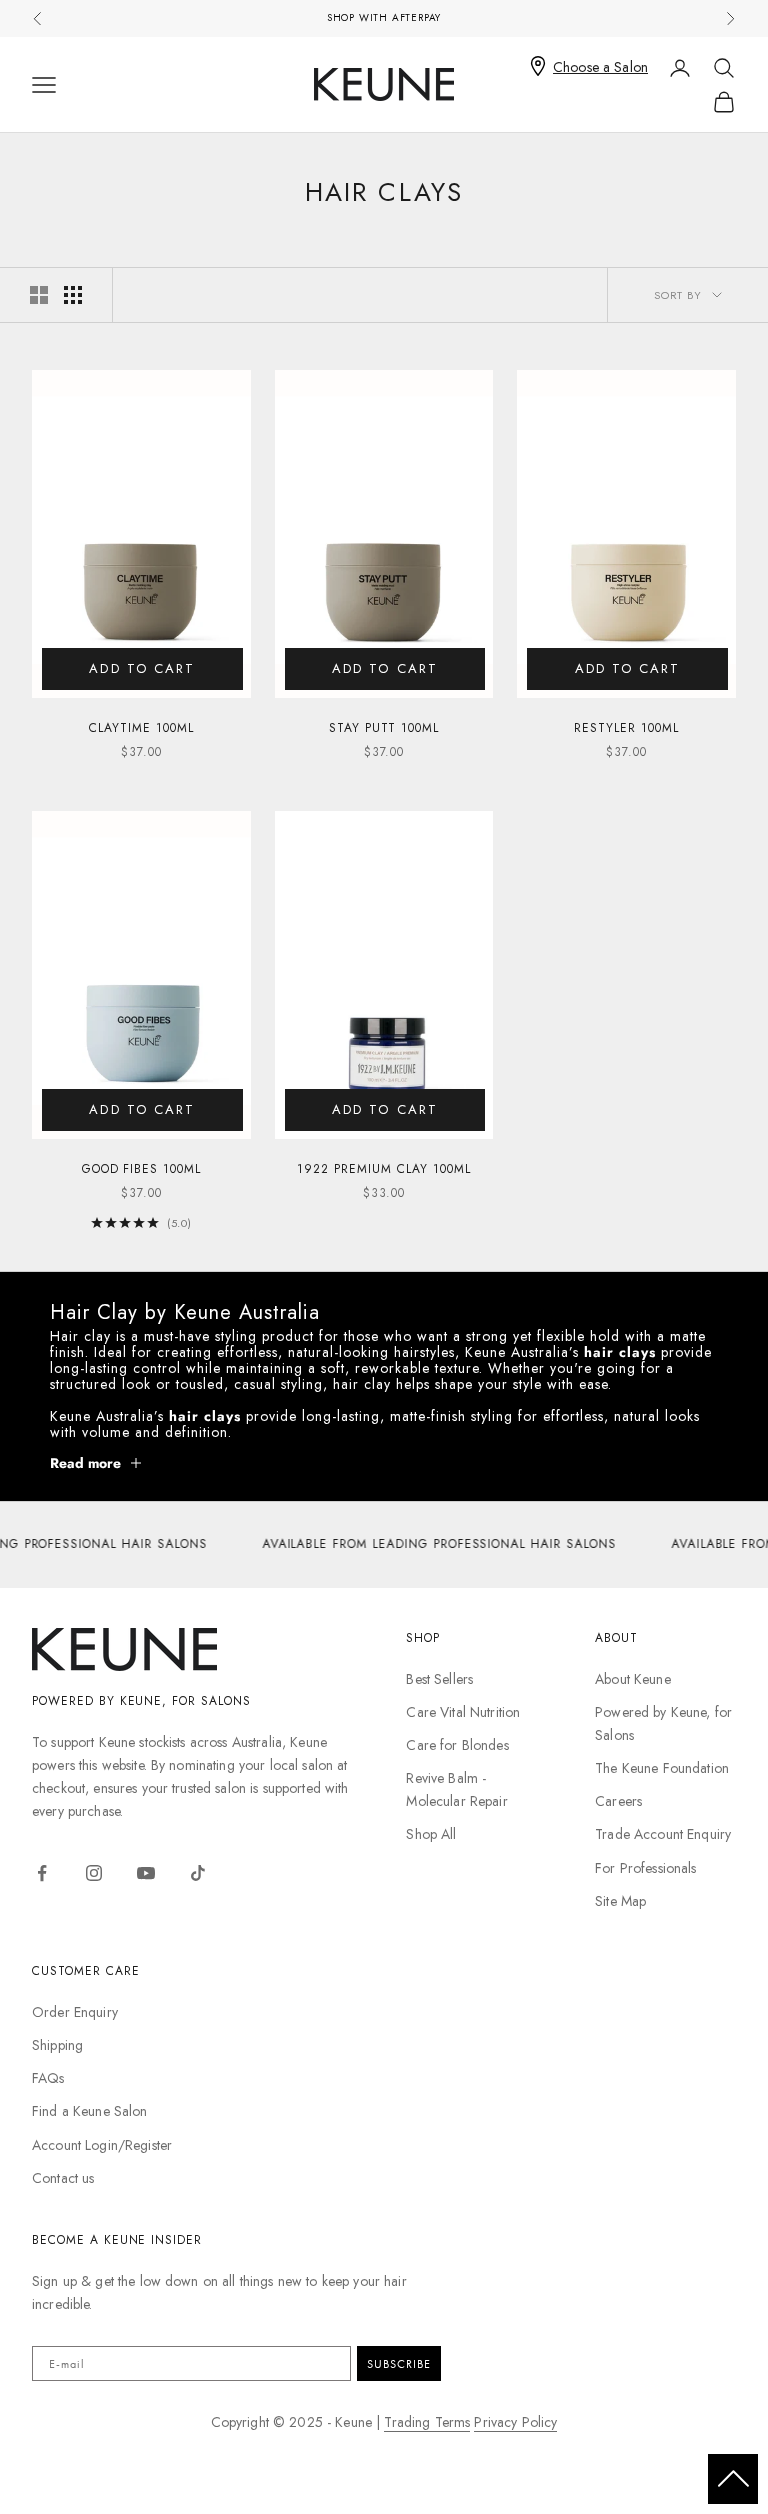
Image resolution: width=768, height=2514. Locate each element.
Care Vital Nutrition (463, 1712)
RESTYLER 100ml (626, 728)
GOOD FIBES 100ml (141, 1169)
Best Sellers (439, 1679)
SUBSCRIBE (399, 2364)
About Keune (633, 1679)
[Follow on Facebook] (42, 1873)
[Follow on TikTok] (198, 1873)
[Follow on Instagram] (94, 1873)
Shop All (431, 1834)
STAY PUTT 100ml (384, 728)
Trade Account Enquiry (663, 1834)
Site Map (620, 1901)
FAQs (48, 2078)
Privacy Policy (515, 2422)
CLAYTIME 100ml (141, 728)
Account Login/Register (102, 2145)
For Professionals (645, 1868)
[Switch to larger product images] (39, 295)
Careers (618, 1801)
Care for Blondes (457, 1745)
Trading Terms (427, 2422)
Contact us (63, 2178)
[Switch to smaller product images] (73, 295)
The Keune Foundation (662, 1768)
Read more (85, 1463)
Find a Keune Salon (90, 2111)
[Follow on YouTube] (146, 1873)
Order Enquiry (75, 2012)
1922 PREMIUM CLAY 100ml (383, 1169)
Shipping (57, 2045)
